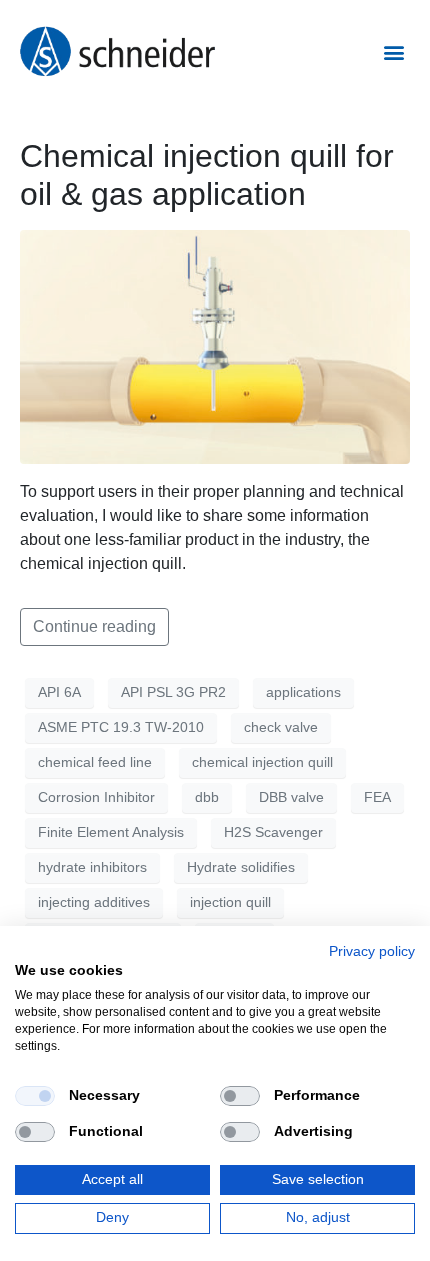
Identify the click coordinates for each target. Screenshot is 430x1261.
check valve (281, 727)
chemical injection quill (262, 762)
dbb (207, 797)
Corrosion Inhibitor (96, 797)
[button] (393, 51)
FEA (377, 797)
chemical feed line (95, 762)
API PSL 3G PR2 (173, 692)
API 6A (59, 692)
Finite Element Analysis (111, 832)
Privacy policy (372, 951)
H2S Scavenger (273, 832)
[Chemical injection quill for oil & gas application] (215, 345)
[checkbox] (35, 1096)
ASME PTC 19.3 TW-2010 (121, 727)
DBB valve (291, 797)
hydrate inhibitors (92, 867)
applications (303, 692)
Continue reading (94, 626)
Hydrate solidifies (241, 867)
